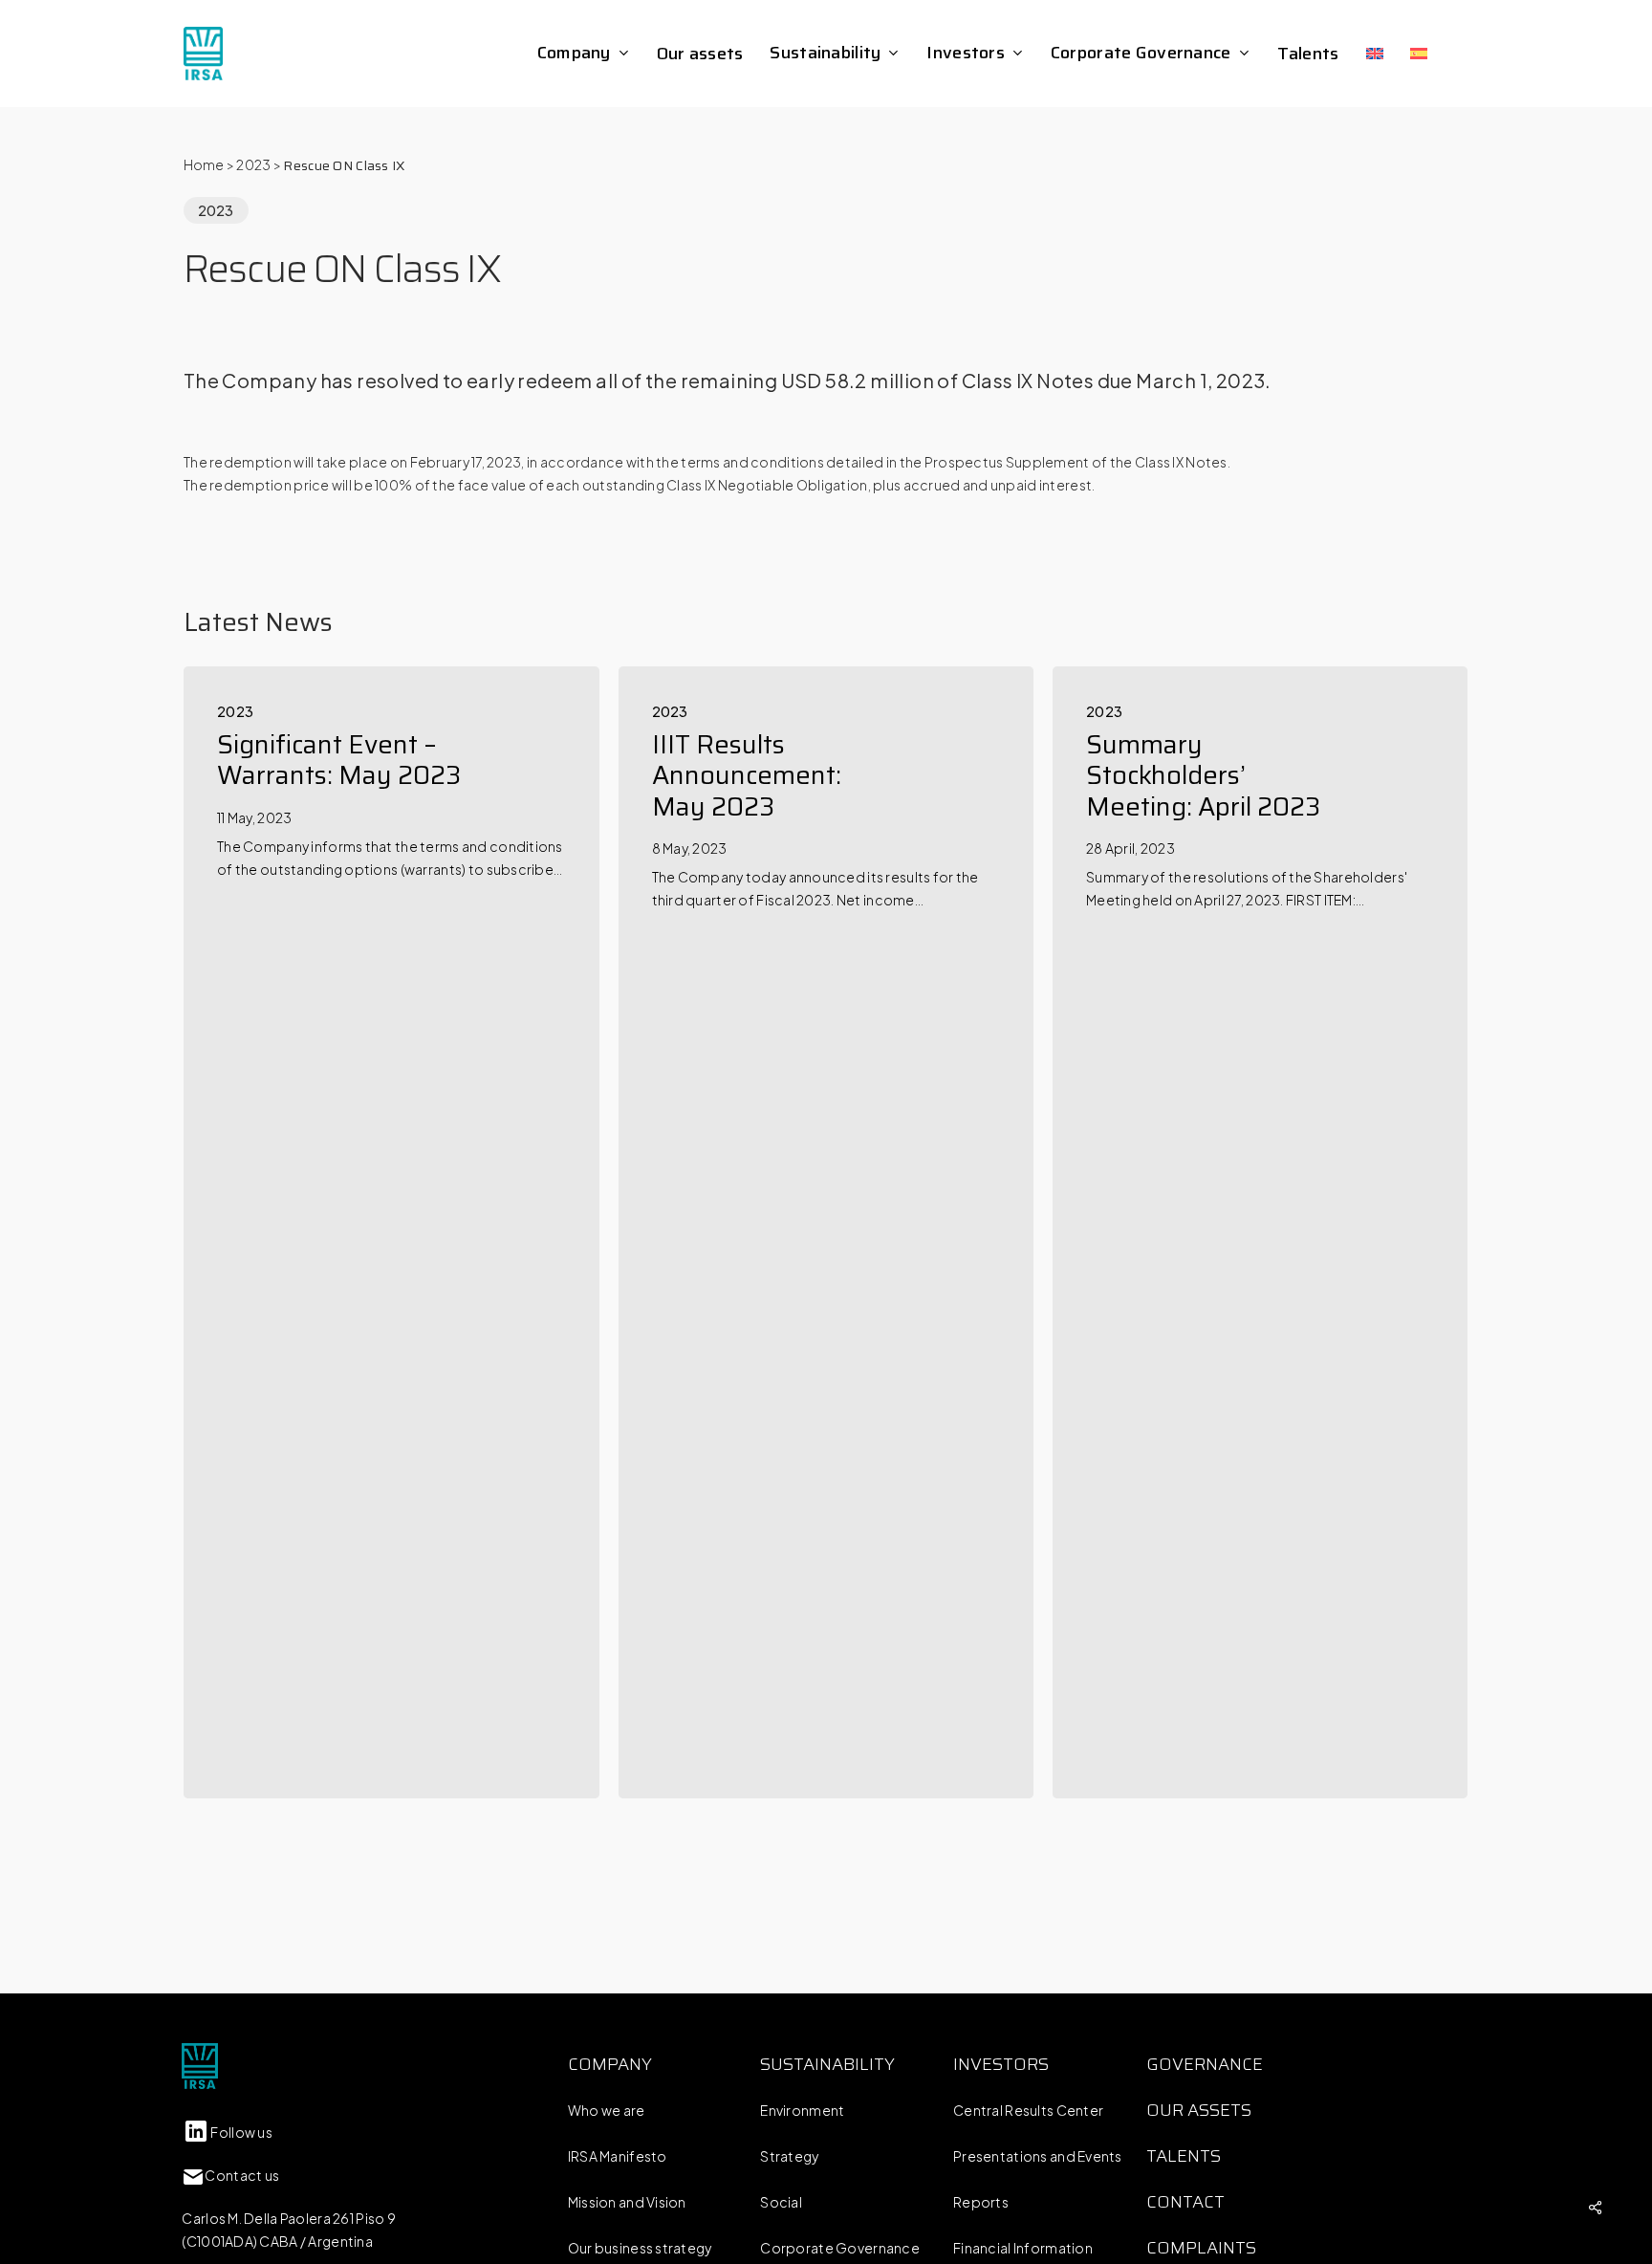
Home (204, 164)
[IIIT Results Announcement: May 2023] (826, 1232)
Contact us (242, 2175)
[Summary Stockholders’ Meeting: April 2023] (1260, 1232)
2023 (253, 164)
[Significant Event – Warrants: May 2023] (391, 1232)
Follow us (241, 2132)
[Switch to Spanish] (1419, 54)
